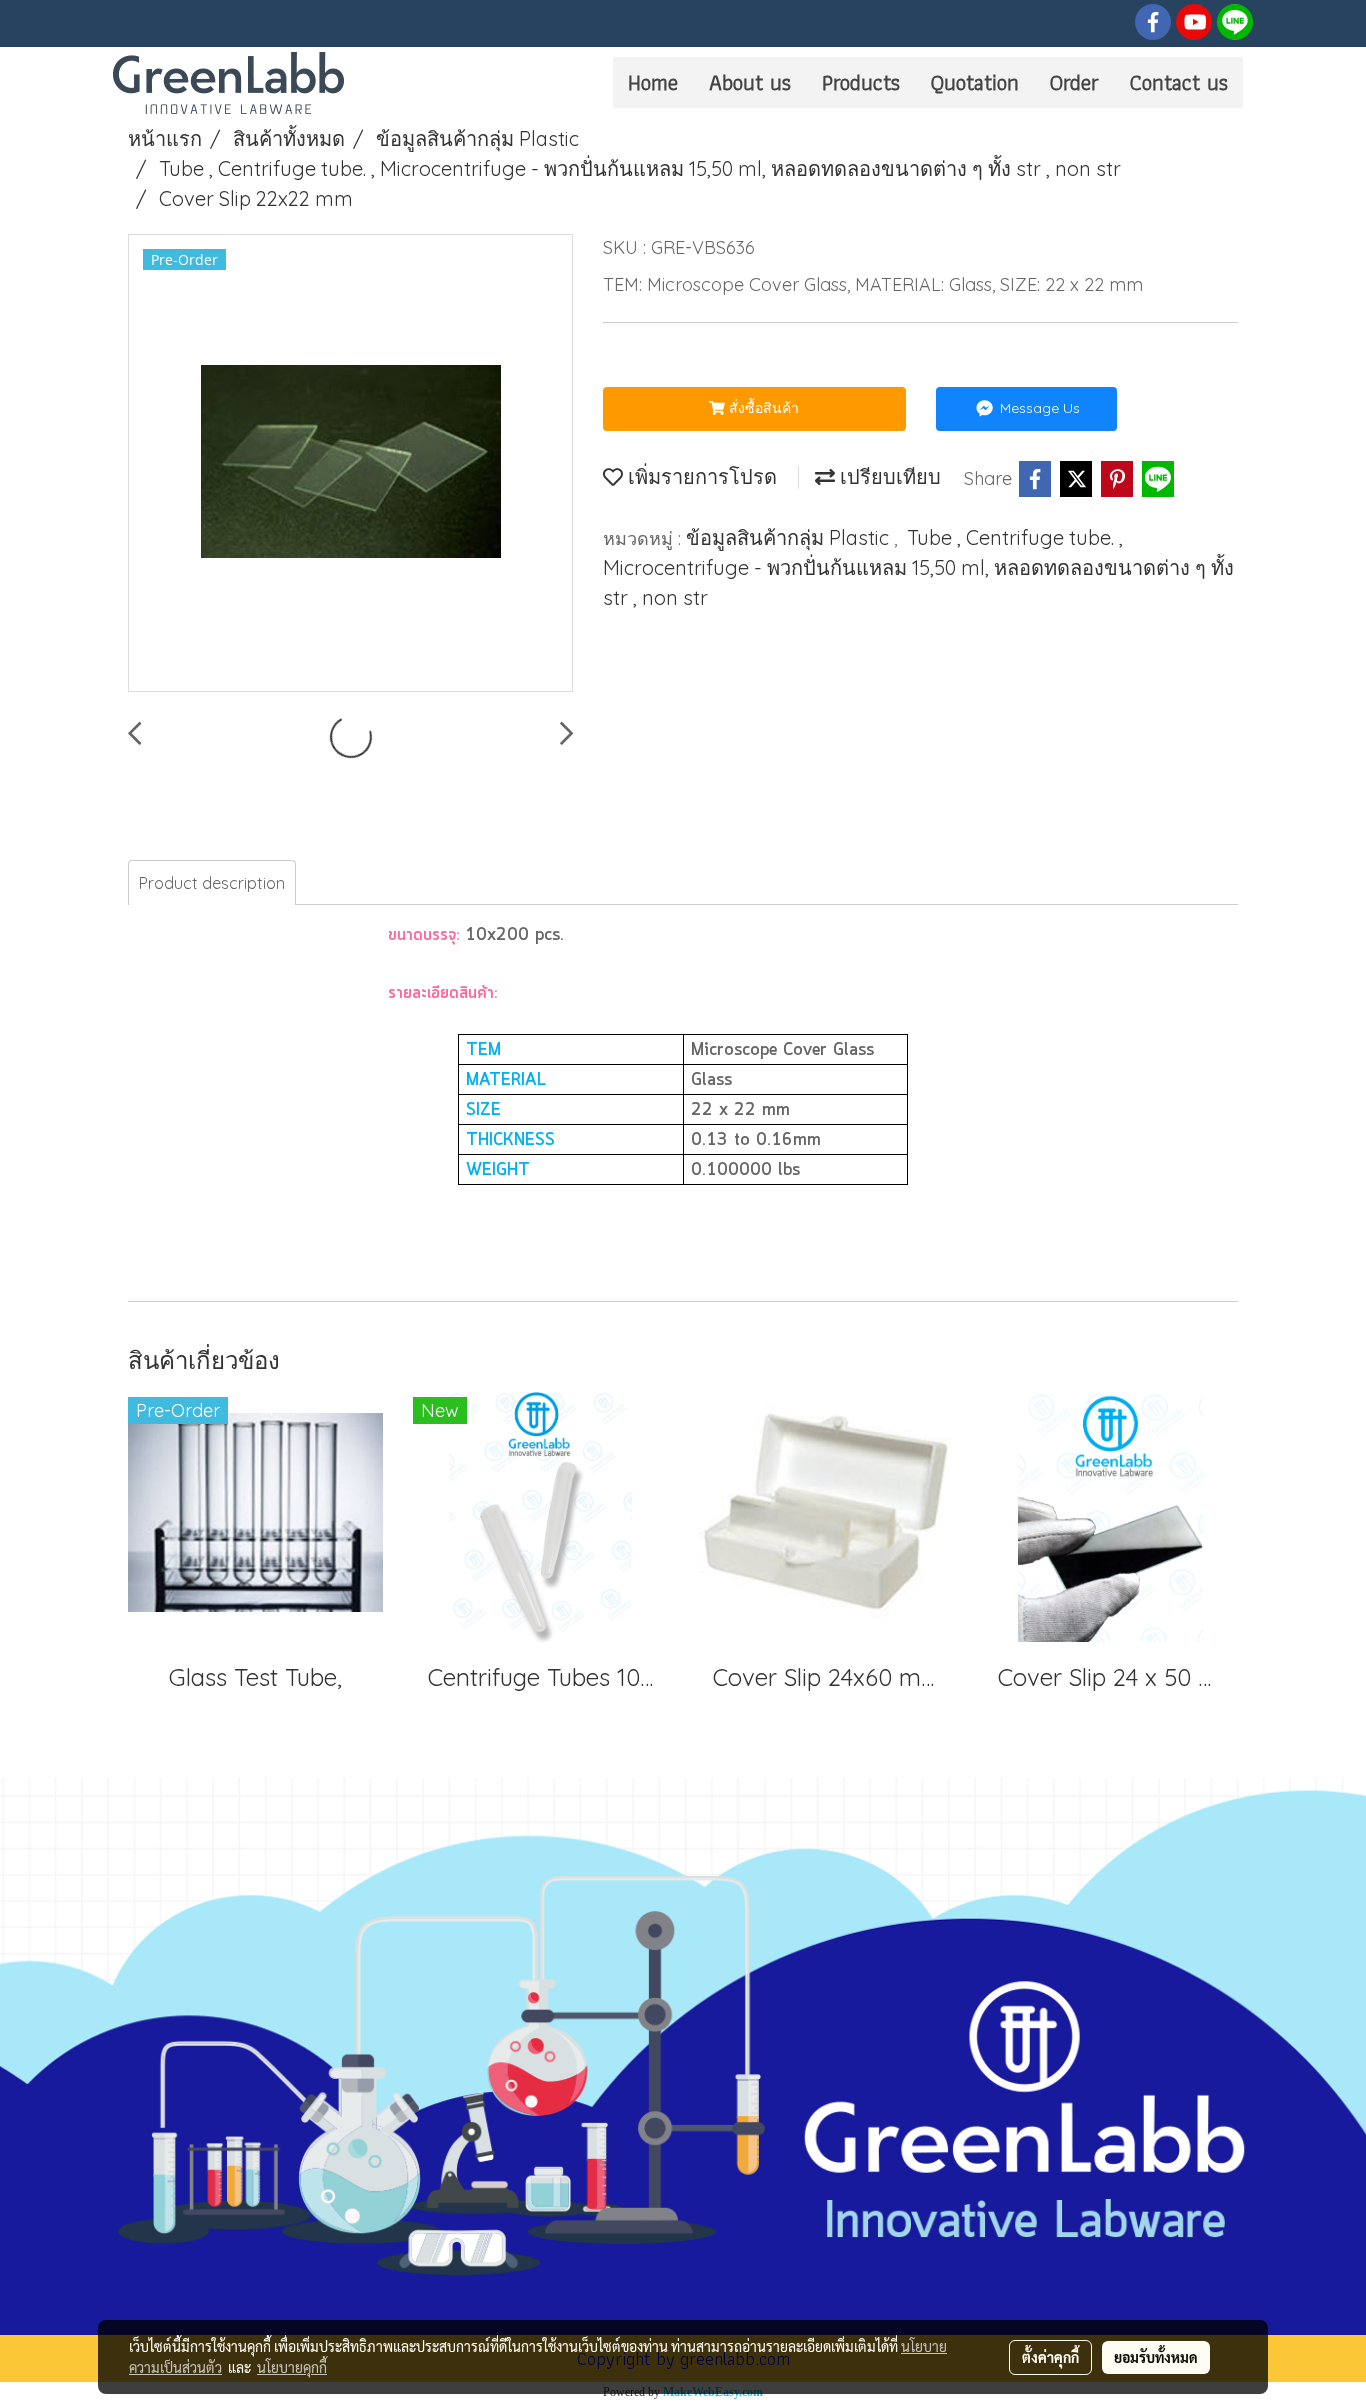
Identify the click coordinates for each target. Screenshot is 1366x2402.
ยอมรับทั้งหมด (1156, 2357)
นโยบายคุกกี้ (292, 2367)
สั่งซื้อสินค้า (762, 408)
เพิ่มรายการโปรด (700, 476)
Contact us (1179, 82)
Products (861, 82)
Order (1074, 82)
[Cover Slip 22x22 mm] (350, 464)
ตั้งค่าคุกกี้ (1050, 2357)
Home (653, 82)
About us (750, 82)
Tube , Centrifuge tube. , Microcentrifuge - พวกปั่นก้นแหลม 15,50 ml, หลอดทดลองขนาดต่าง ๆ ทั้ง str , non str (918, 567)
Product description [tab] (212, 883)
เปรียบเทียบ (888, 476)
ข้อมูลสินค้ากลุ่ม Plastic (790, 537)
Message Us (1038, 408)
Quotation (975, 82)
